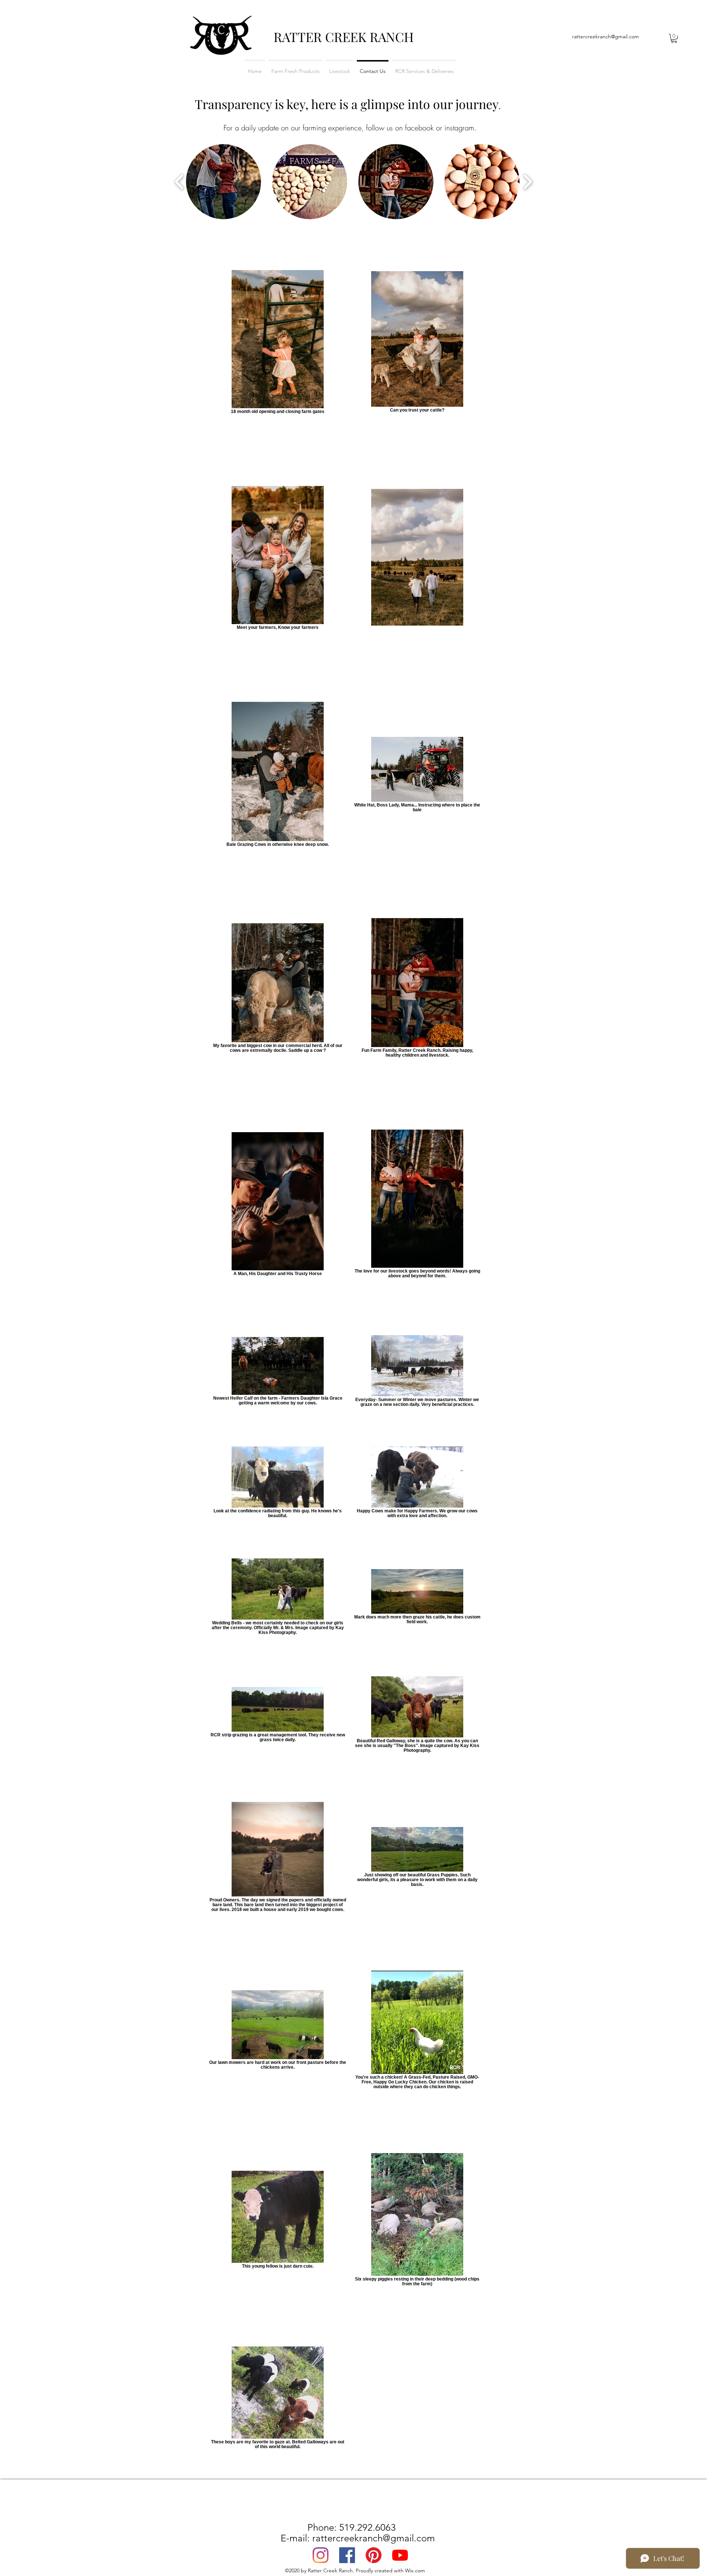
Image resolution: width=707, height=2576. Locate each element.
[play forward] (527, 182)
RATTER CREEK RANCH (344, 37)
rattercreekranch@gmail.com (606, 36)
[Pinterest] (374, 2555)
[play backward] (180, 182)
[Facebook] (347, 2555)
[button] (674, 38)
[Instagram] (321, 2555)
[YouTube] (400, 2555)
